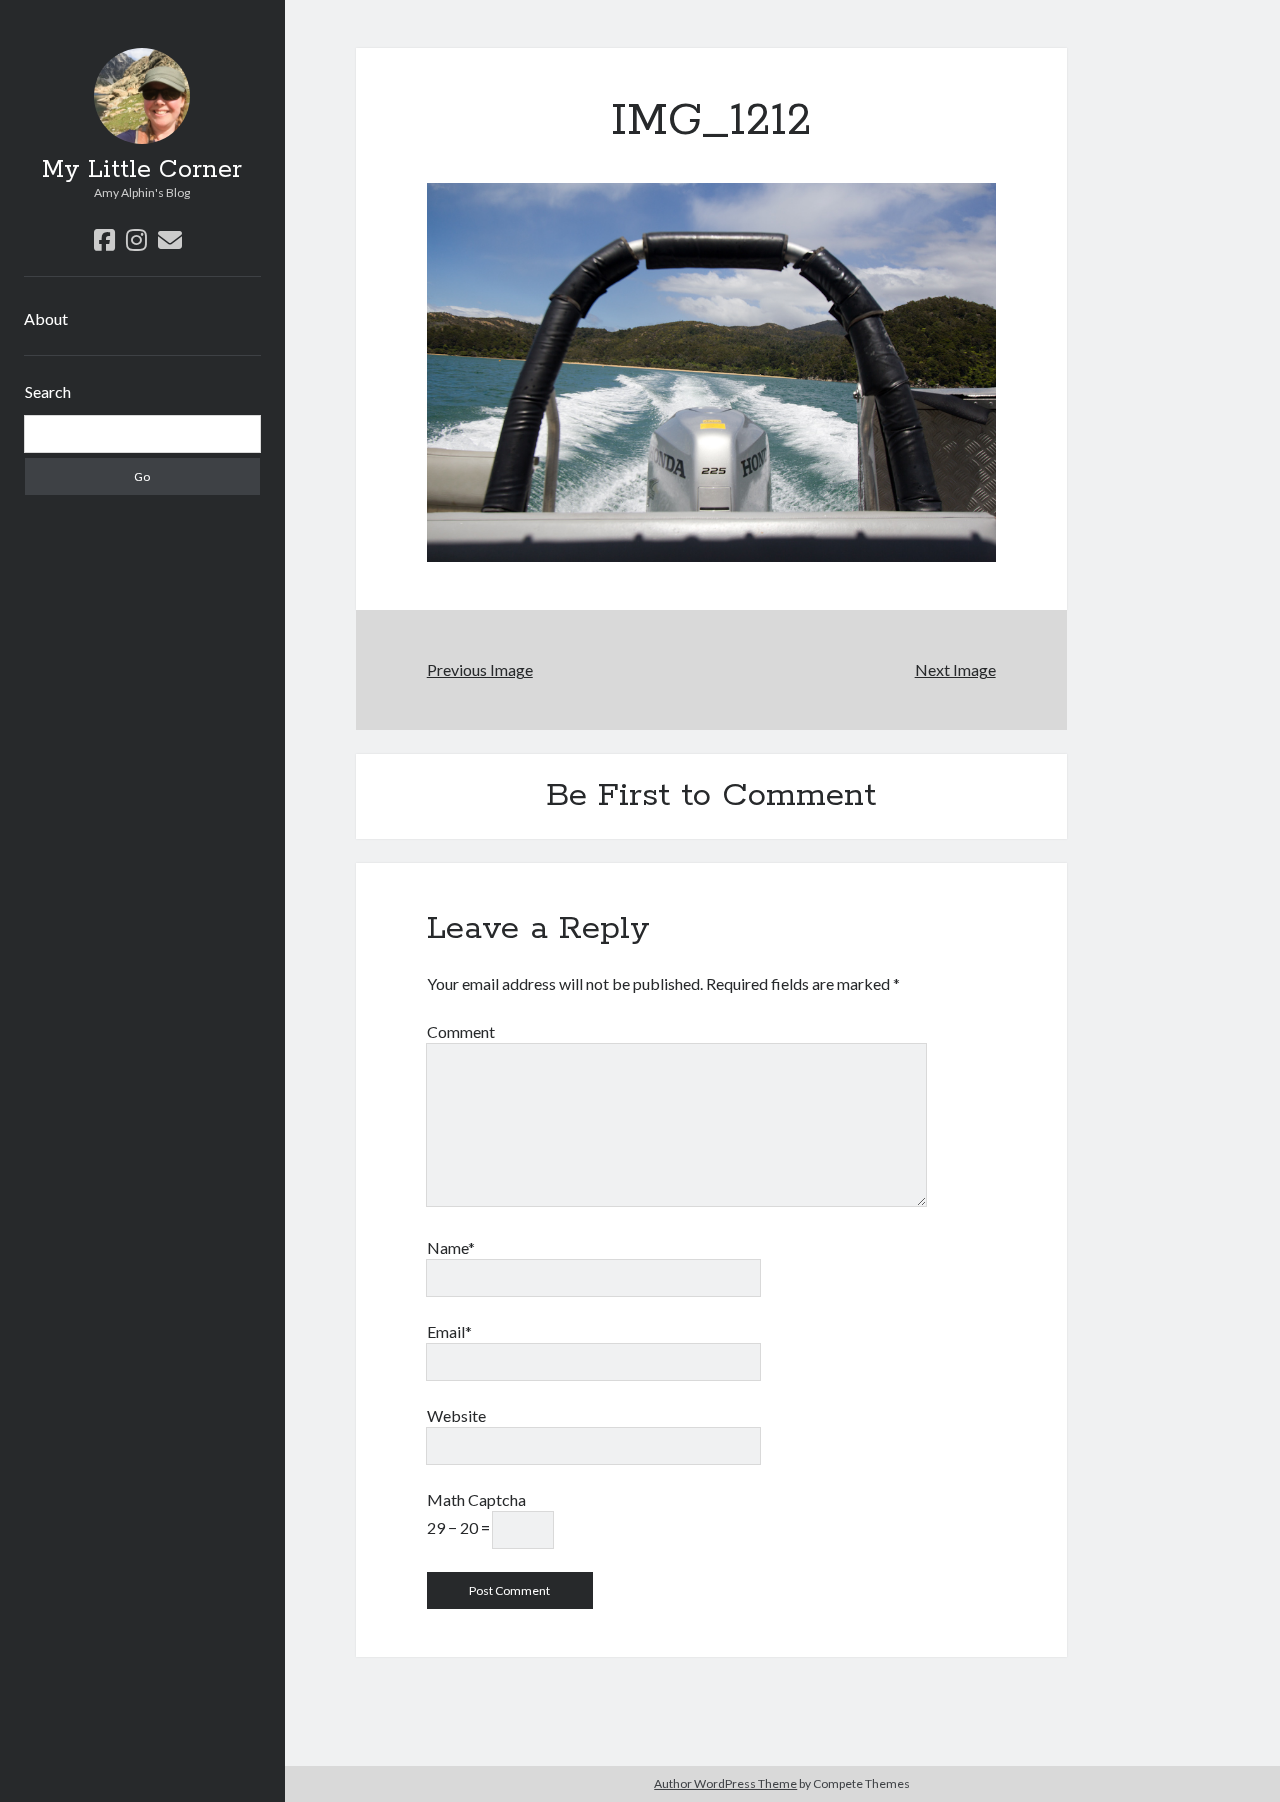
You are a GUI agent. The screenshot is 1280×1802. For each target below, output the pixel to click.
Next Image (955, 669)
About (46, 318)
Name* (451, 1247)
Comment (461, 1031)
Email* (449, 1331)
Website (456, 1415)
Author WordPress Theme (725, 1783)
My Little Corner (142, 170)
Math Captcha (476, 1499)
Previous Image (480, 669)
